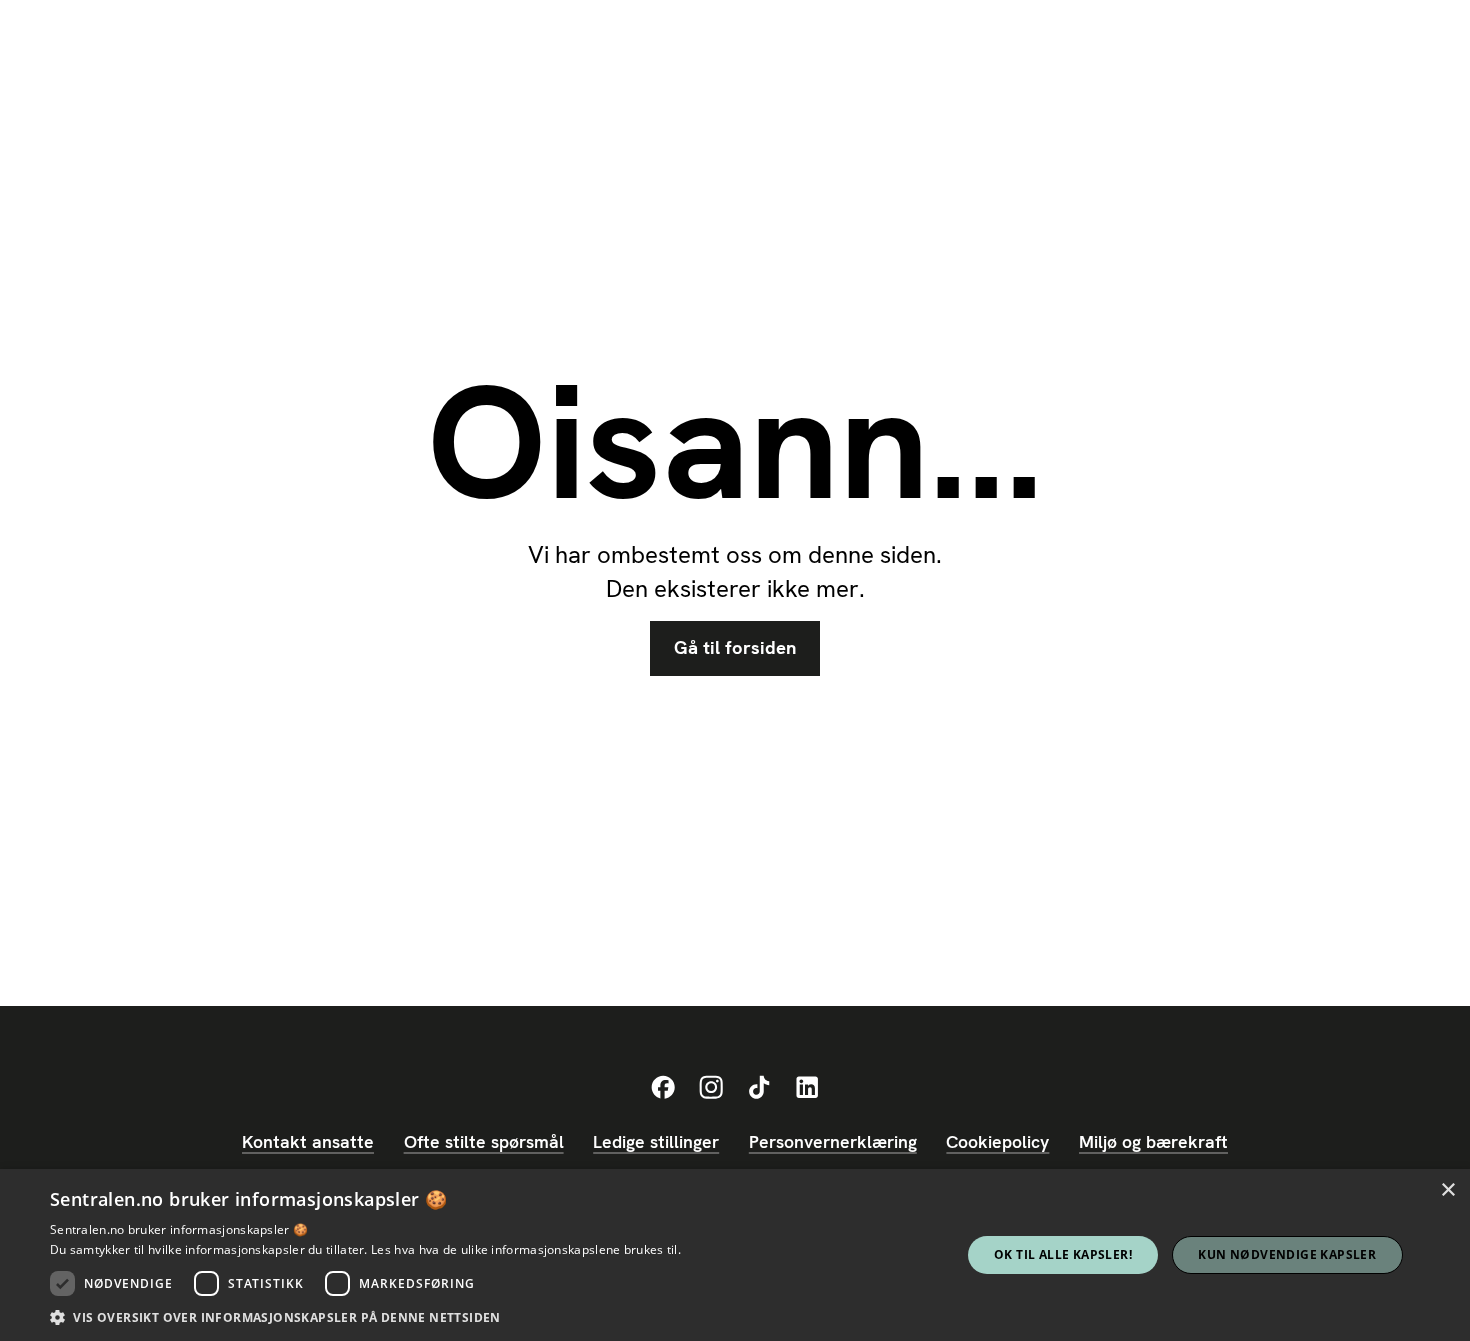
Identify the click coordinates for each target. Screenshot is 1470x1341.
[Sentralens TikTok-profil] (759, 1088)
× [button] (1447, 1190)
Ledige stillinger (656, 1141)
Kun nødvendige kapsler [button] (1287, 1254)
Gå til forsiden (735, 648)
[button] (365, 1316)
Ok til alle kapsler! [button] (1063, 1254)
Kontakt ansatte (308, 1141)
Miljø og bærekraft (1153, 1141)
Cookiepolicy (997, 1141)
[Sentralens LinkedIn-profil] (807, 1088)
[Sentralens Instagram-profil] (711, 1088)
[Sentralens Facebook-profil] (663, 1088)
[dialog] (735, 1255)
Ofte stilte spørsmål (484, 1141)
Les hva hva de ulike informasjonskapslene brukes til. (526, 1249)
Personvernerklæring (833, 1141)
